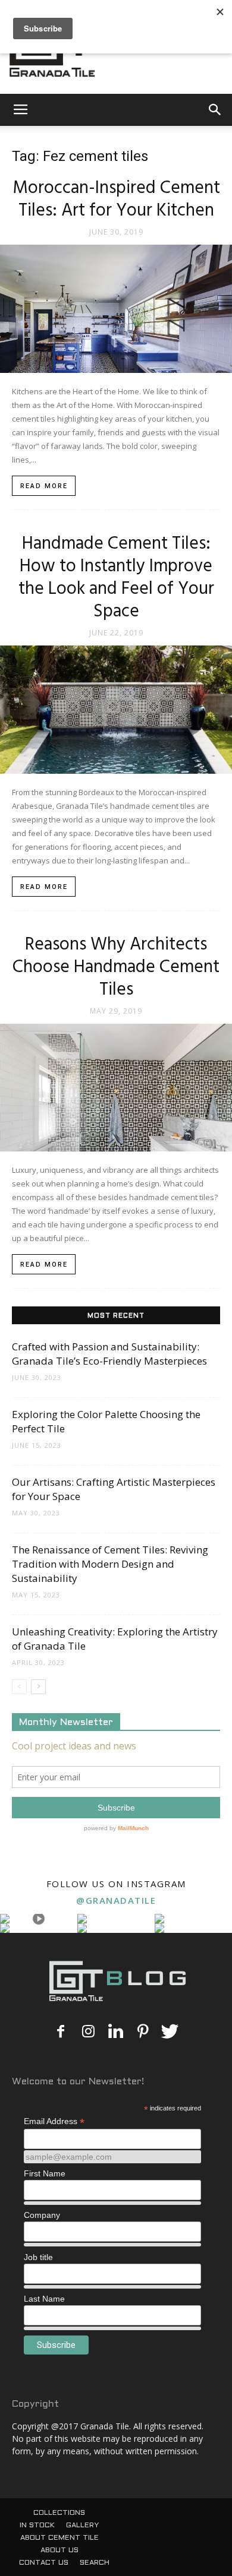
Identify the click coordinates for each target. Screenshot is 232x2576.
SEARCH (95, 2563)
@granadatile (116, 1900)
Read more (44, 486)
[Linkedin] (115, 2032)
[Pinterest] (143, 2032)
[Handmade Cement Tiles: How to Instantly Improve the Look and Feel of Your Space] (116, 710)
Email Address (54, 2121)
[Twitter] (170, 2032)
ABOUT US (59, 2550)
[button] (215, 110)
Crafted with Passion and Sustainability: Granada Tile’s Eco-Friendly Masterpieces (109, 1354)
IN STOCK (37, 2526)
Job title (38, 2257)
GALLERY (82, 2526)
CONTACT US (44, 2563)
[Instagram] (88, 2032)
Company (42, 2215)
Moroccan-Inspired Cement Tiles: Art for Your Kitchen (116, 200)
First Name (45, 2173)
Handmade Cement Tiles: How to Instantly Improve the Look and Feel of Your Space (116, 578)
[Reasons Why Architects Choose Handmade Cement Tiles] (116, 1088)
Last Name (44, 2299)
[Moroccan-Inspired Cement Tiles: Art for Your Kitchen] (116, 309)
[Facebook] (61, 2032)
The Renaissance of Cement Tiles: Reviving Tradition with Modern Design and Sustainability (110, 1564)
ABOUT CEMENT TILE (59, 2538)
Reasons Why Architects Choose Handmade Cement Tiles (116, 967)
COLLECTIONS (59, 2513)
